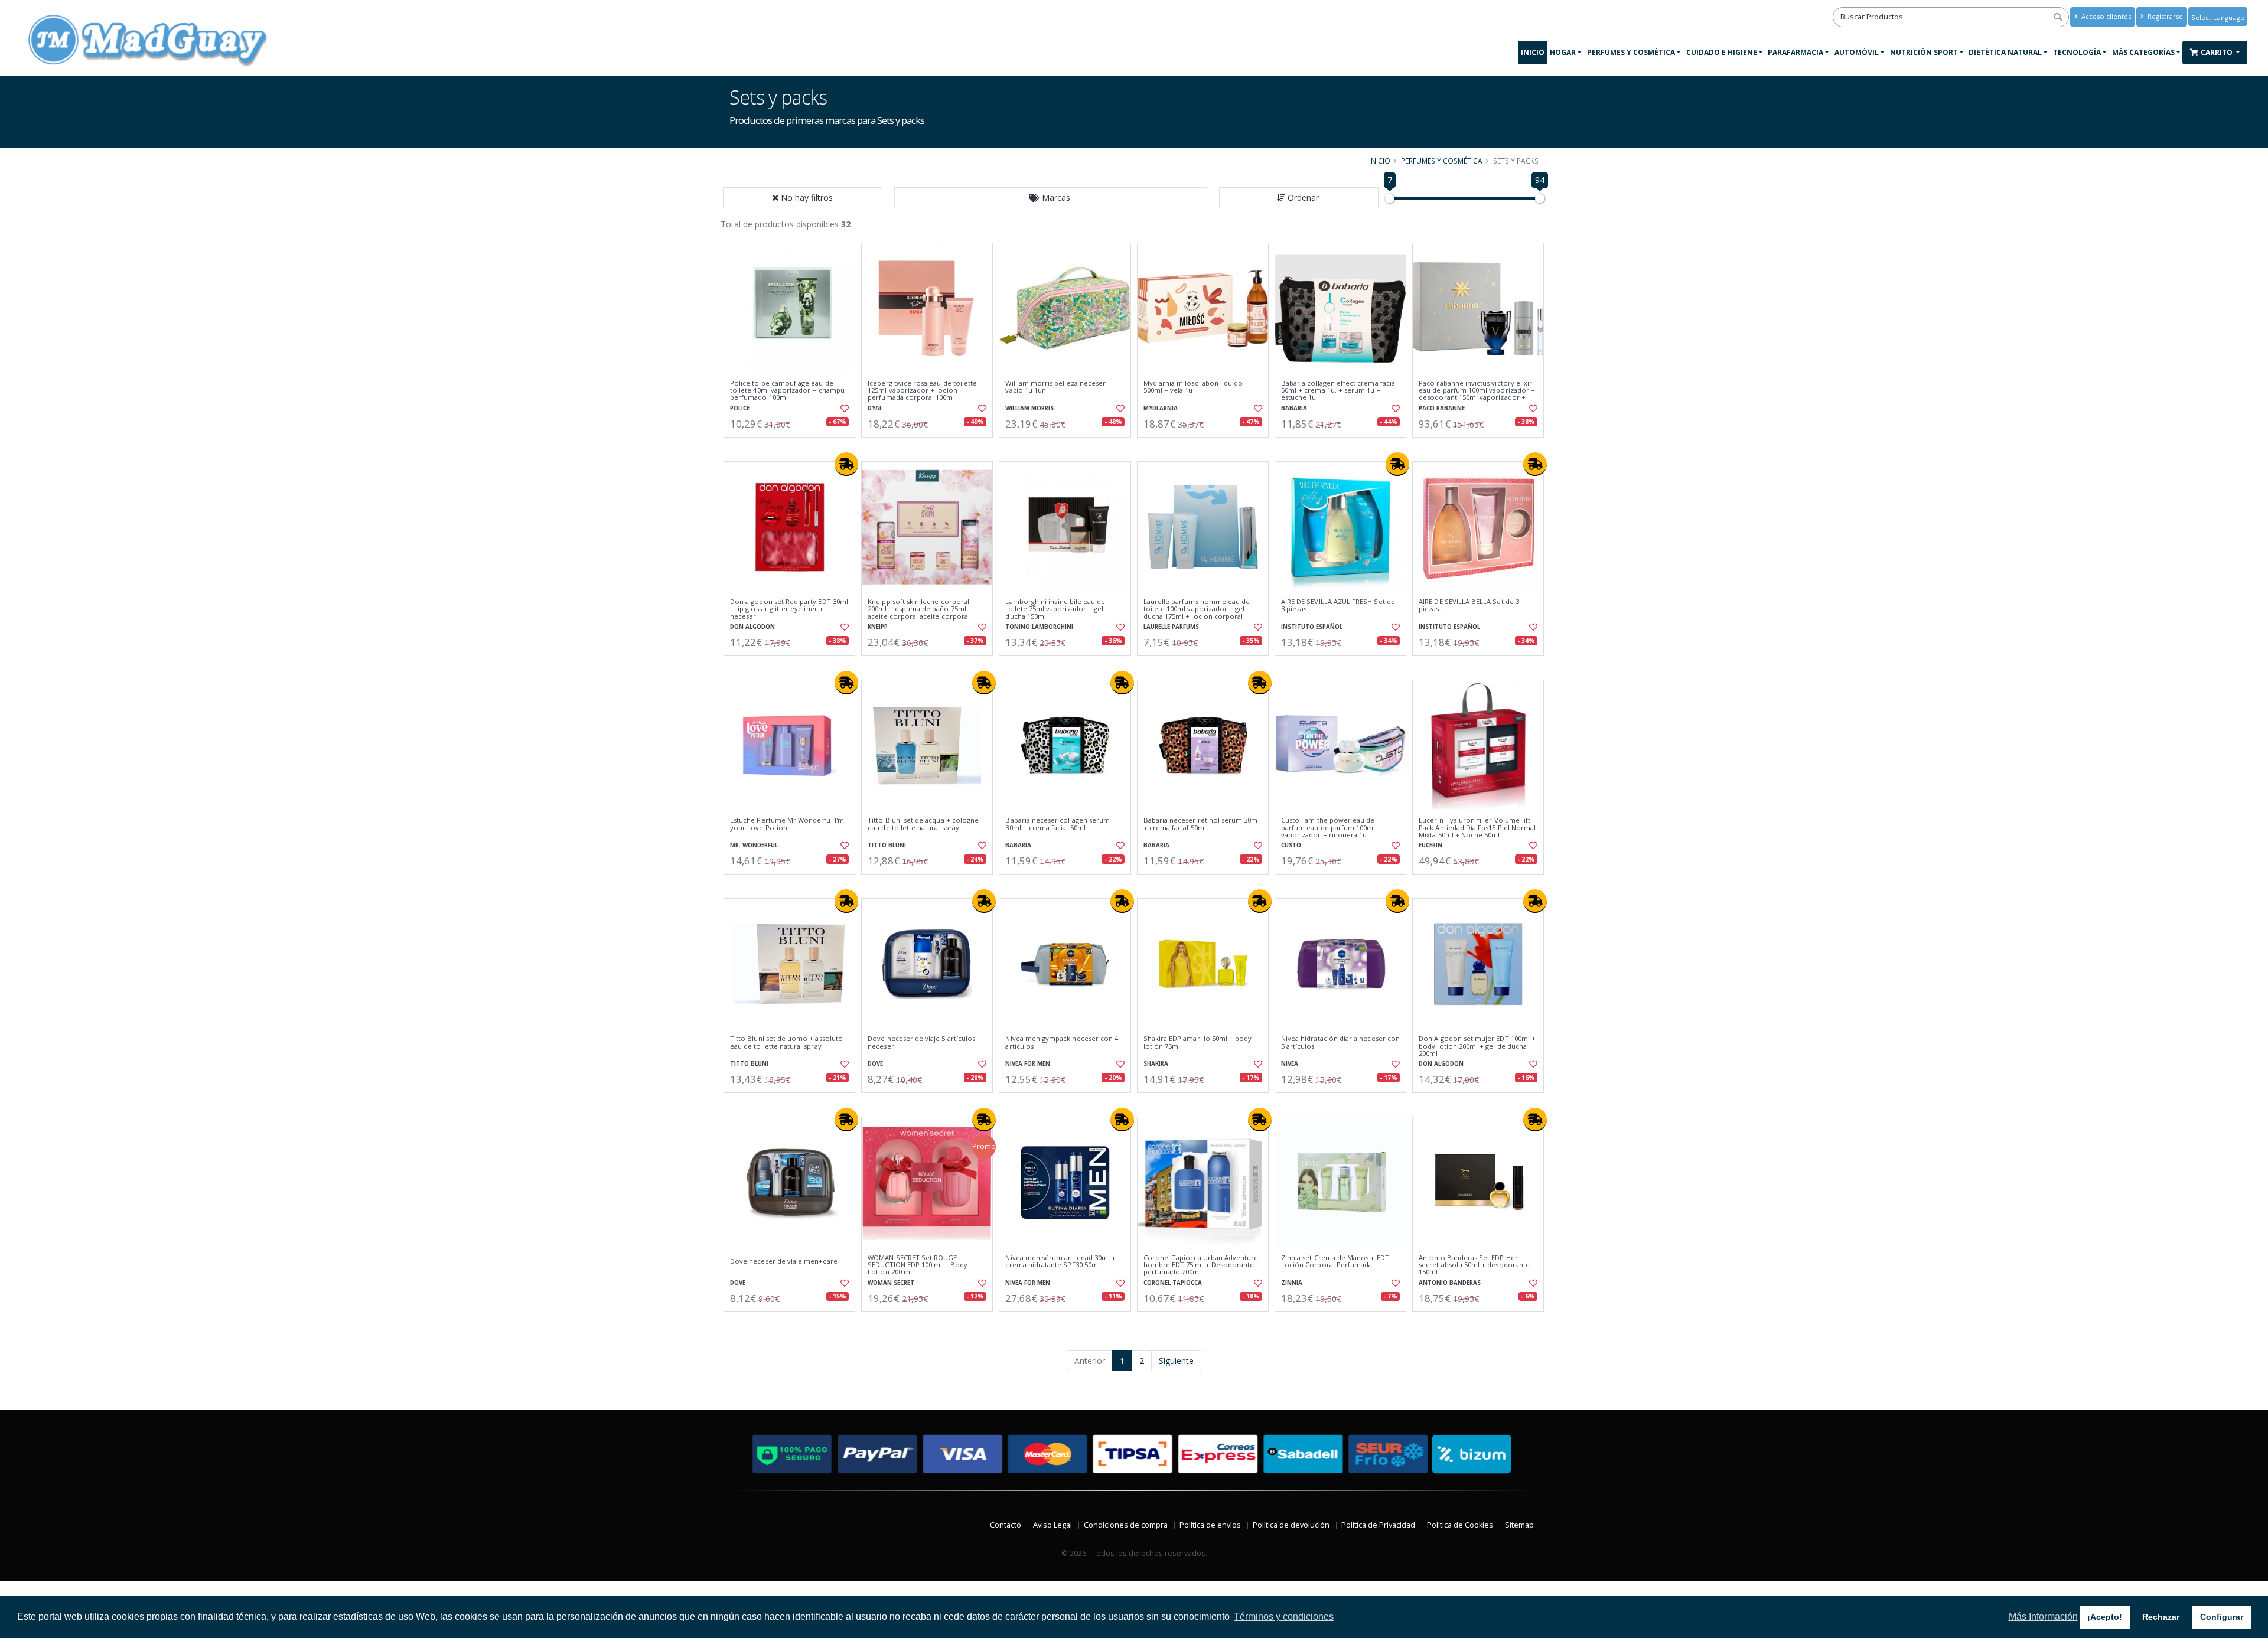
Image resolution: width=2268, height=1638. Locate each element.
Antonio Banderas (1450, 1283)
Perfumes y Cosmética (1631, 52)
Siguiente (1176, 1361)
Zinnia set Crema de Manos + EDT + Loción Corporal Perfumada (1338, 1262)
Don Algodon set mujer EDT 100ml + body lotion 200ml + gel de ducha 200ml (1477, 1046)
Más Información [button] (2043, 1616)
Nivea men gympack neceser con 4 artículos (1062, 1042)
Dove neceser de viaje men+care (784, 1261)
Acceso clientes (2105, 16)
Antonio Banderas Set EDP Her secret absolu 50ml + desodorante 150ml (1474, 1265)
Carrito (2218, 52)
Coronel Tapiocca (1173, 1283)
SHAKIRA (1156, 1064)
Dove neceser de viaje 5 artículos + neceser (924, 1042)
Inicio (1533, 52)
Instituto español (1312, 627)
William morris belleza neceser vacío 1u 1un (1055, 387)
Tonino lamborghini (1039, 627)
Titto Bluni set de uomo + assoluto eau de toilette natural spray (786, 1042)
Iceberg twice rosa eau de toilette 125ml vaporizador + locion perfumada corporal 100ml (922, 391)
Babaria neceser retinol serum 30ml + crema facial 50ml (1202, 824)
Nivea (1290, 1064)
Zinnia (1292, 1283)
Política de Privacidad (1378, 1525)
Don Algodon (752, 627)
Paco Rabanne (1442, 408)
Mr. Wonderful (754, 845)
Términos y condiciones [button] (1284, 1616)
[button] (1051, 198)
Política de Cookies (1460, 1525)
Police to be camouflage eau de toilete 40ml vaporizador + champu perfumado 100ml (787, 391)
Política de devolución (1291, 1525)
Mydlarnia (1161, 408)
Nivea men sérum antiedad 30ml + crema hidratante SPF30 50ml (1060, 1262)
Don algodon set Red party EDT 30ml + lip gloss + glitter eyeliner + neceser (789, 609)
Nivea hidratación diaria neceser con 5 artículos (1340, 1042)
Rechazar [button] (2161, 1617)
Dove (875, 1064)
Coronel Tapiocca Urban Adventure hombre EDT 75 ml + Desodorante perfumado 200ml (1201, 1265)
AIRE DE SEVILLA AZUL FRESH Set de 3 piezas (1338, 606)
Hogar (1563, 52)
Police (740, 408)
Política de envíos (1210, 1525)
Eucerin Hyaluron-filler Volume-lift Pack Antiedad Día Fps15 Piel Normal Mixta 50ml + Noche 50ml (1477, 828)
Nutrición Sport (1924, 52)
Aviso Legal (1052, 1525)
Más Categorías (2143, 52)
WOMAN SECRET (891, 1283)
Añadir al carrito (793, 447)
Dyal (875, 408)
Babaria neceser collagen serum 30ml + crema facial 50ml (1058, 824)
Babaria (1294, 408)
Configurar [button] (2222, 1617)
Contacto (1006, 1525)
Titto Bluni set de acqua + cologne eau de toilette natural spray (923, 824)
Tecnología (2077, 52)
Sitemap (1519, 1525)
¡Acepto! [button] (2105, 1617)
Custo (1291, 845)
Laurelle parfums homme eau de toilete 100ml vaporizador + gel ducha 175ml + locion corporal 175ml (1197, 613)
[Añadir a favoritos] (843, 409)
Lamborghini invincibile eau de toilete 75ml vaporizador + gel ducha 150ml (1055, 609)
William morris (1029, 408)
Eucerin (1430, 845)
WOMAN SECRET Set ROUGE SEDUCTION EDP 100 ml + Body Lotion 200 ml (918, 1265)
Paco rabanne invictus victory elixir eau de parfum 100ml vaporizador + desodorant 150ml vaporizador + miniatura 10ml (1477, 394)
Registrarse (2164, 16)
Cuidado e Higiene (1722, 52)
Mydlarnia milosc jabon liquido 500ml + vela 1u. (1193, 387)
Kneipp (878, 627)
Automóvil (1857, 52)
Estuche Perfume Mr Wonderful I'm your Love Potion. (787, 824)
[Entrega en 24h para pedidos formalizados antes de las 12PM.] (846, 464)
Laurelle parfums (1171, 627)
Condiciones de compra (1126, 1525)
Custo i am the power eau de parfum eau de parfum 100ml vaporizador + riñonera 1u (1328, 828)
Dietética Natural (2005, 52)
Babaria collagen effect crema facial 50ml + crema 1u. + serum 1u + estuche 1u (1339, 391)
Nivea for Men (1028, 1064)
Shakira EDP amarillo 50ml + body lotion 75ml (1198, 1042)
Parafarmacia (1795, 52)
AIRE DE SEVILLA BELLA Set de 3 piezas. (1469, 606)
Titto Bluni (887, 845)
